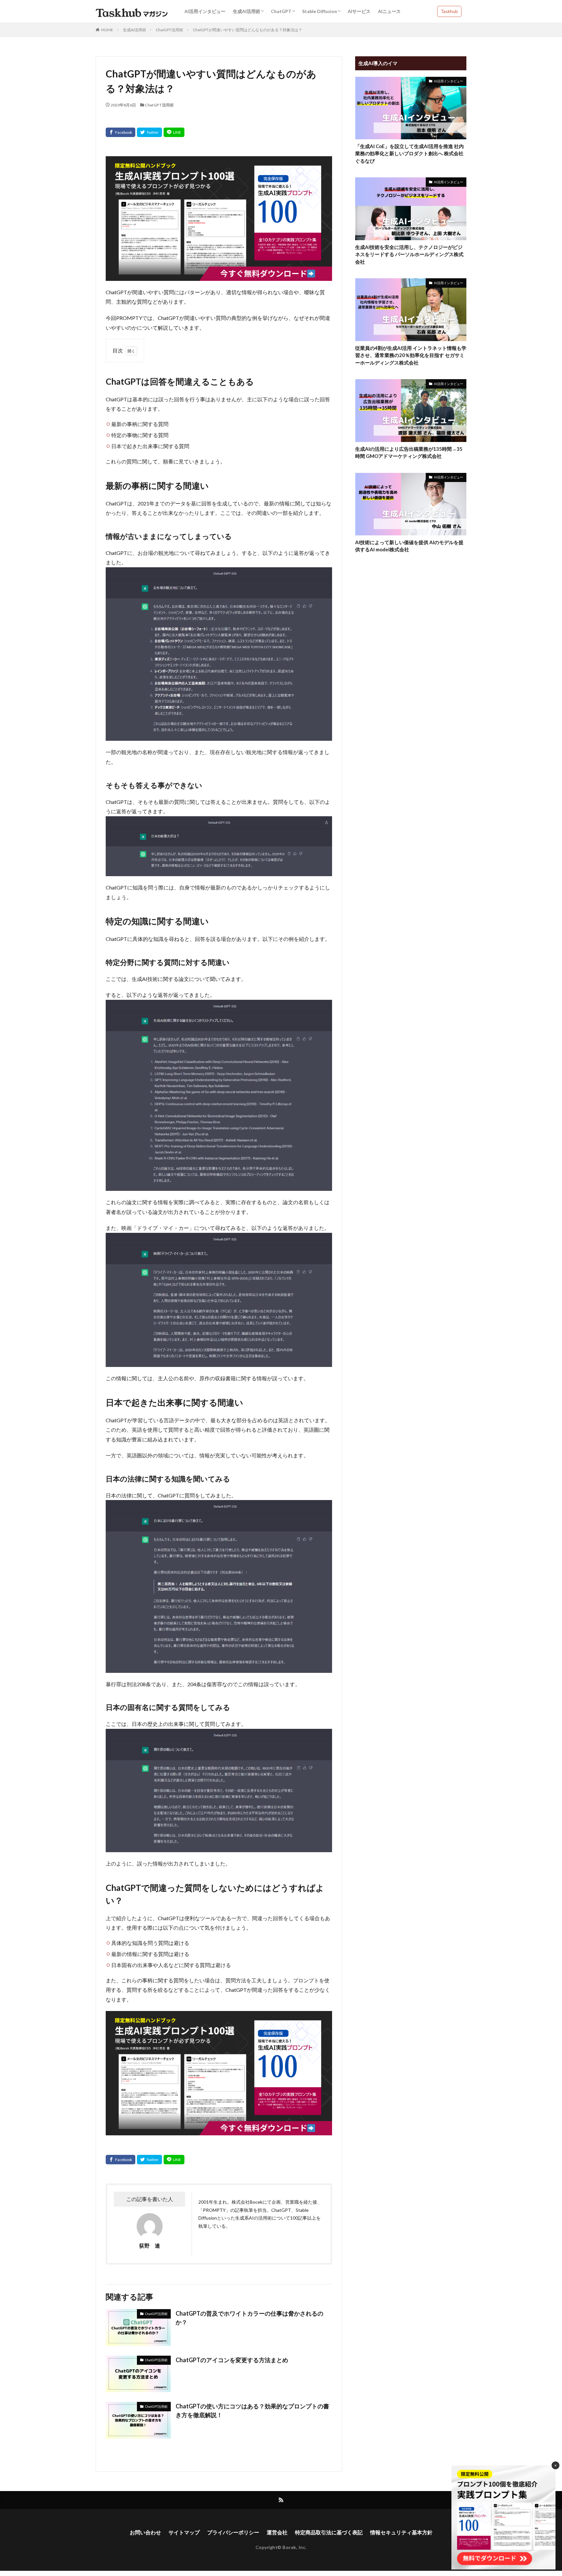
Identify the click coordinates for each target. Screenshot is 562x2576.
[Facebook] (120, 132)
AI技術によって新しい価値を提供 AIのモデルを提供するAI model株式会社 (409, 546)
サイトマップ (184, 2532)
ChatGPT (281, 11)
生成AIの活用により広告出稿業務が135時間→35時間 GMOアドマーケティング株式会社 (409, 453)
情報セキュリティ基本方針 (401, 2532)
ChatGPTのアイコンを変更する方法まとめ (232, 2360)
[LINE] (174, 132)
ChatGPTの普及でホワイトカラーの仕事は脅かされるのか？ (249, 2318)
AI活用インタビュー (205, 11)
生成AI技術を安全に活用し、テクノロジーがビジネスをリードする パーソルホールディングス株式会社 (409, 254)
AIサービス (359, 11)
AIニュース (389, 11)
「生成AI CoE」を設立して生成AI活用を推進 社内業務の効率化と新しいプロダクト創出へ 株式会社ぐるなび (409, 153)
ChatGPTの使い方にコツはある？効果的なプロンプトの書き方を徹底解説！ (252, 2411)
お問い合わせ (145, 2532)
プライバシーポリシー (233, 2532)
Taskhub (449, 11)
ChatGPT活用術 (169, 30)
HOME (107, 30)
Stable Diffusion (320, 11)
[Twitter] (149, 132)
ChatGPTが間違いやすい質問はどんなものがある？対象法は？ (248, 30)
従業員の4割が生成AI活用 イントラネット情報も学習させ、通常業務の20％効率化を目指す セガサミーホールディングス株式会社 (411, 355)
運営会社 (277, 2532)
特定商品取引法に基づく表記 (329, 2532)
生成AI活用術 (247, 11)
